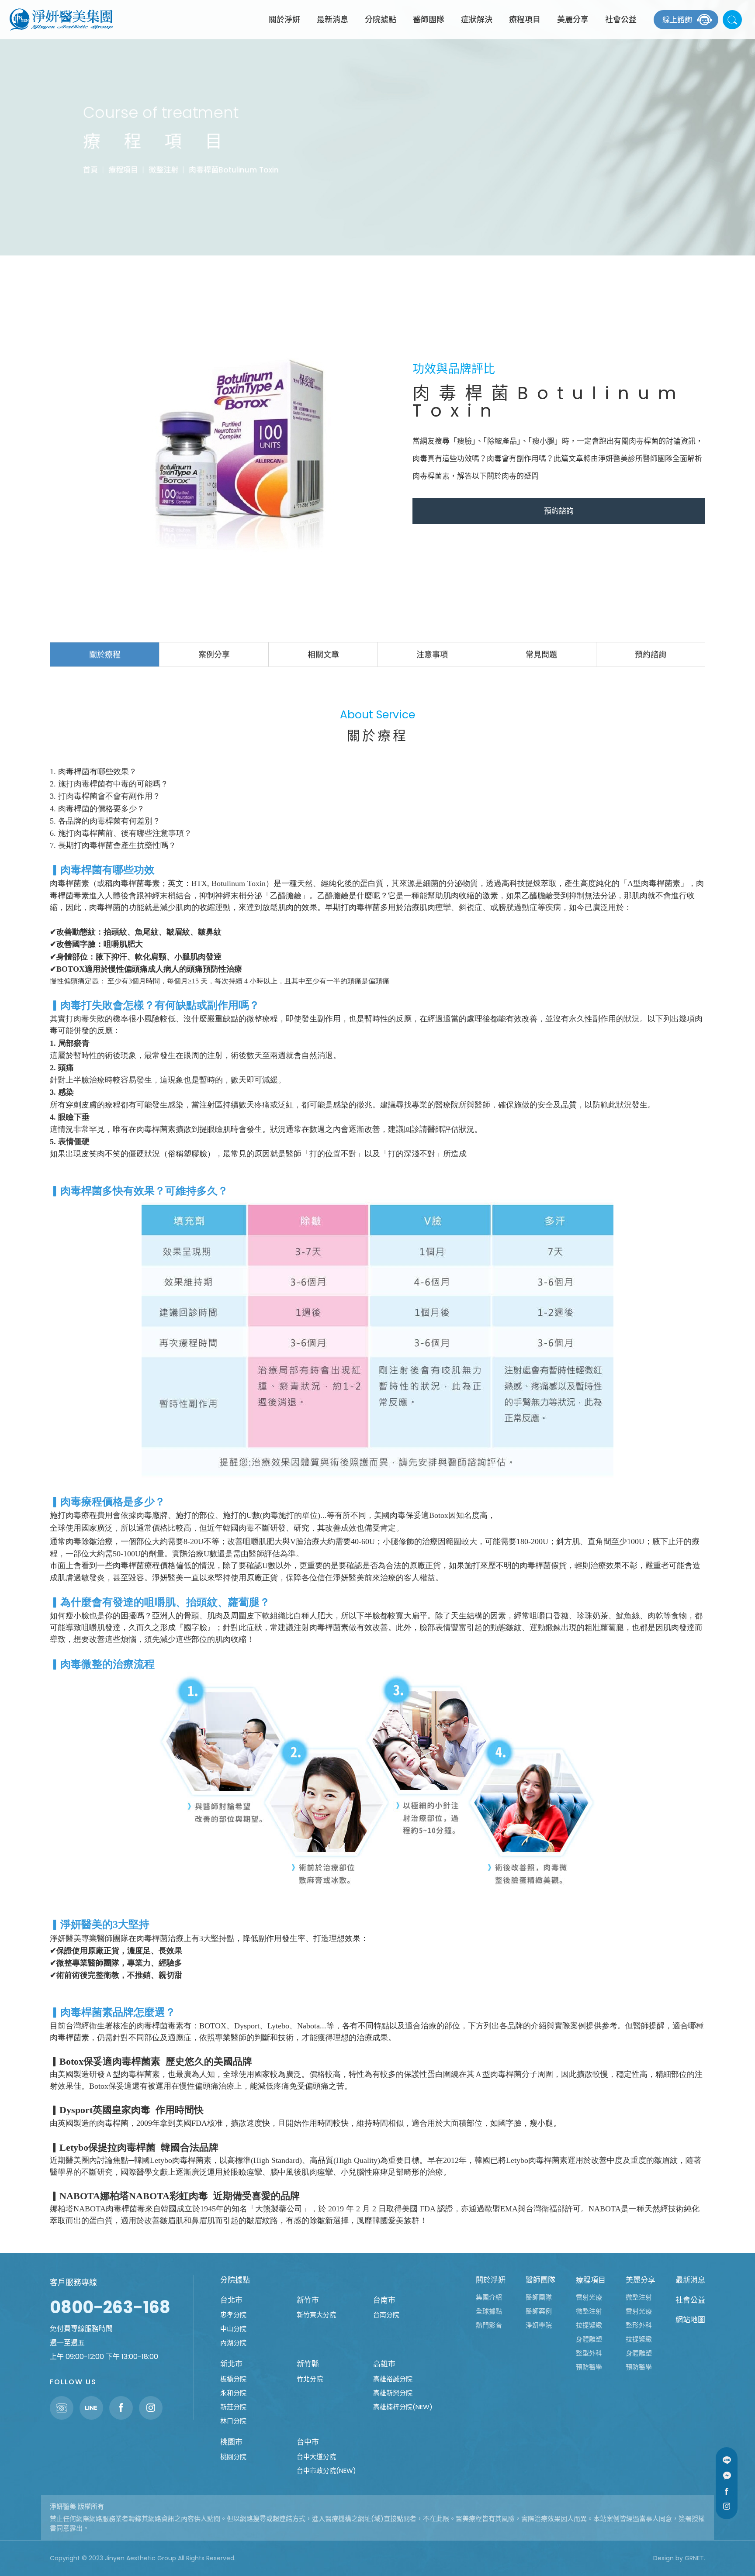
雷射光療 (589, 2297)
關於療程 (105, 654)
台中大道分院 (316, 2457)
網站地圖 (690, 2320)
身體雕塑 (589, 2339)
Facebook (727, 2491)
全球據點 (489, 2311)
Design (663, 2558)
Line (727, 2460)
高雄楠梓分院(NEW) (403, 2407)
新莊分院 (233, 2407)
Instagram (727, 2506)
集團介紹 (489, 2297)
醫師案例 (539, 2311)
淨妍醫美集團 (61, 20)
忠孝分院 (233, 2315)
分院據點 (381, 19)
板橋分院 (233, 2379)
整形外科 (639, 2325)
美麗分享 (573, 19)
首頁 (90, 170)
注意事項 (432, 654)
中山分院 (233, 2329)
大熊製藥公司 (279, 2209)
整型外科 (589, 2353)
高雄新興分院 (393, 2393)
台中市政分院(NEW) (326, 2471)
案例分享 (214, 654)
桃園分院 (233, 2457)
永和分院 (233, 2393)
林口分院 (233, 2421)
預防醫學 (589, 2367)
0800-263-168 (110, 2307)
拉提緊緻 (589, 2325)
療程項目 (525, 19)
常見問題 (541, 654)
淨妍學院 (539, 2325)
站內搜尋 (732, 20)
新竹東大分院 (316, 2315)
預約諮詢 (559, 511)
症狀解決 (477, 19)
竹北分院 (310, 2379)
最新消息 (332, 19)
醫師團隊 (429, 19)
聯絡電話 (62, 2408)
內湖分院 (233, 2343)
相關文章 (323, 654)
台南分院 (386, 2315)
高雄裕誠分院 (393, 2379)
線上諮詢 (677, 20)
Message (727, 2476)
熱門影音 (489, 2325)
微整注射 (163, 170)
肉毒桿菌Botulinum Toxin (234, 170)
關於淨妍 (284, 19)
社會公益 (621, 19)
